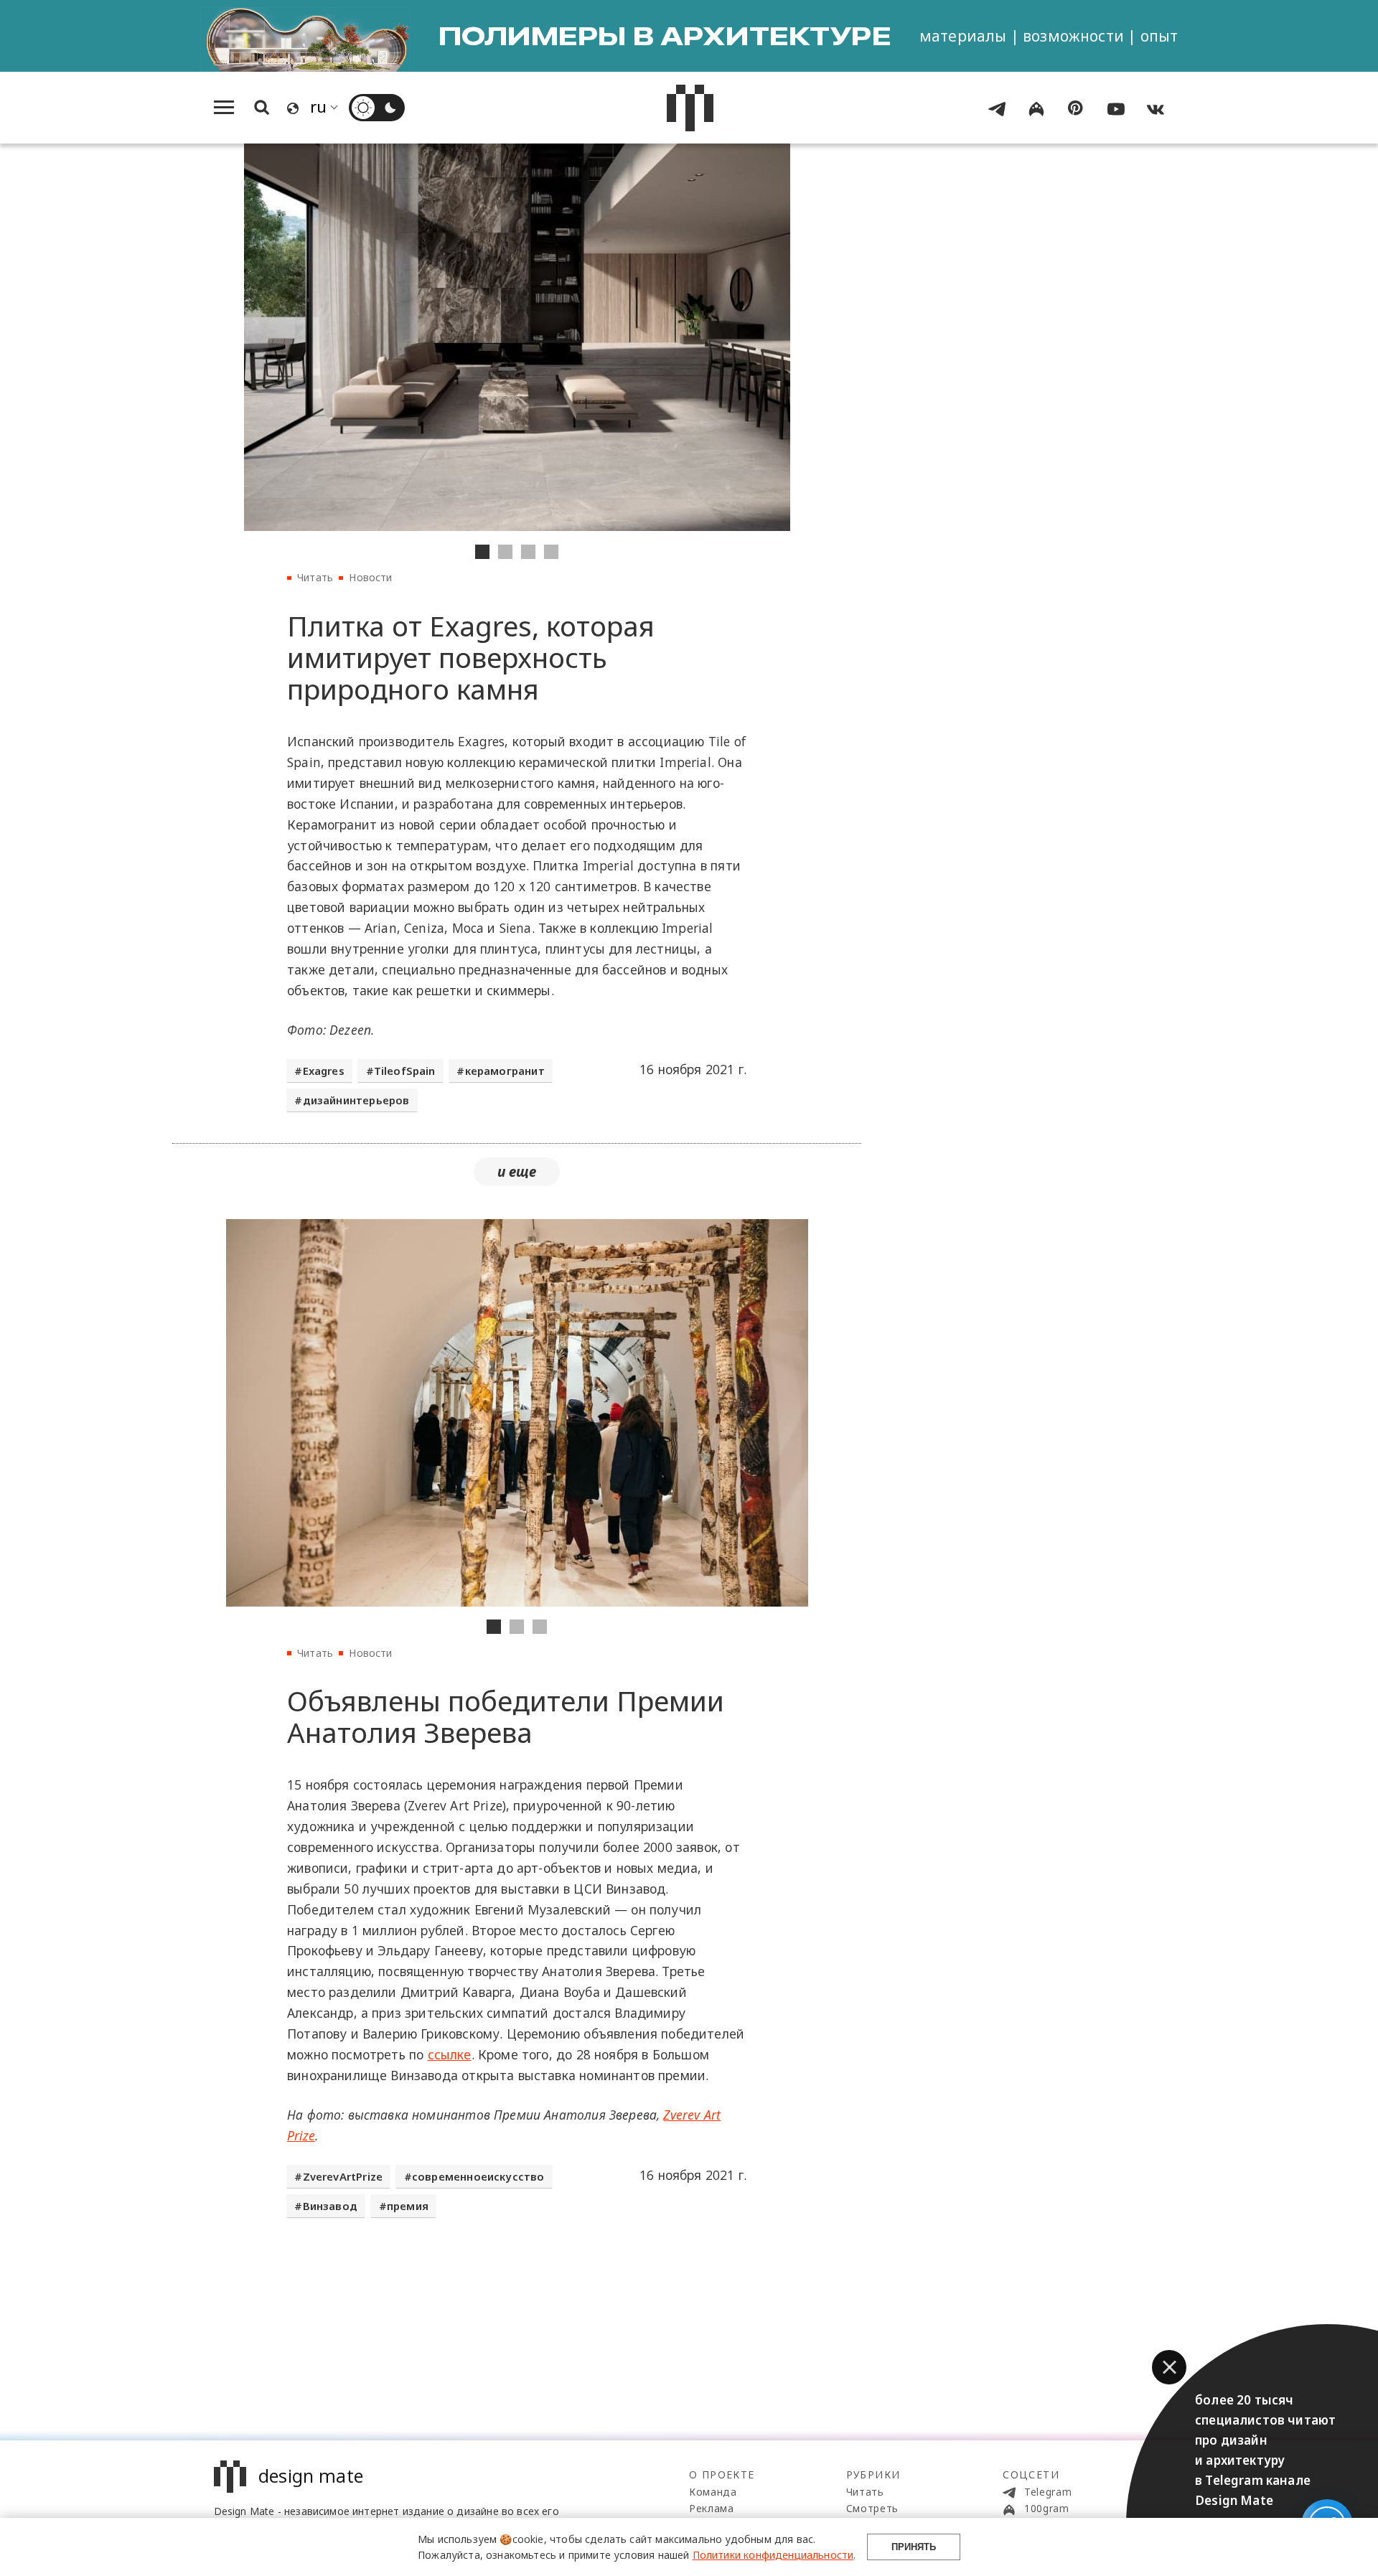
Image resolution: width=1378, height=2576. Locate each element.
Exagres (324, 1071)
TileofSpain (405, 1071)
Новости (370, 577)
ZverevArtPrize (343, 2176)
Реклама (712, 2508)
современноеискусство (478, 2176)
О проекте (722, 2474)
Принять (914, 2547)
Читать (315, 577)
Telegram (1046, 2492)
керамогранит (505, 1071)
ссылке (450, 2054)
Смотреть (873, 2508)
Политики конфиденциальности (773, 2555)
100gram (1045, 2508)
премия (408, 2206)
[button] (1169, 2367)
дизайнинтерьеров (356, 1100)
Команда (713, 2492)
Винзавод (330, 2206)
